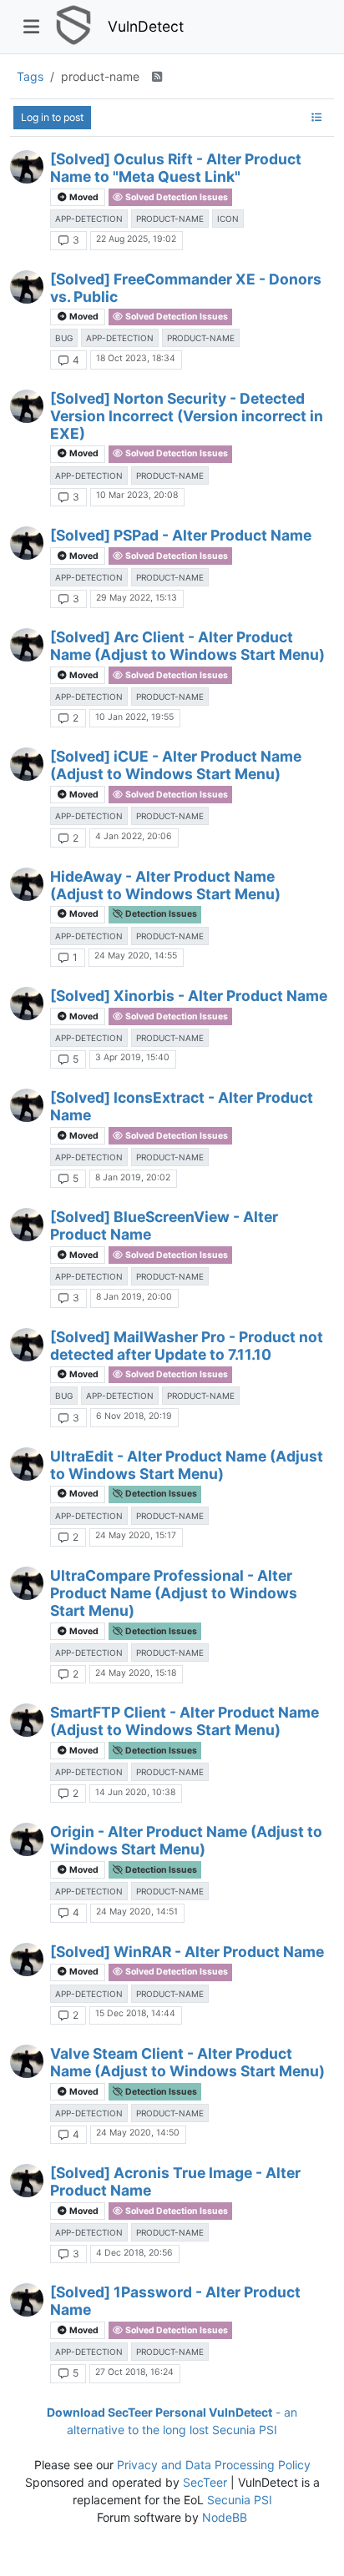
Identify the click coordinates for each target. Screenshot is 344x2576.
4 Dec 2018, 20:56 (134, 2253)
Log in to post (52, 117)
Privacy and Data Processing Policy (214, 2465)
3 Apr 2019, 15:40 (132, 1057)
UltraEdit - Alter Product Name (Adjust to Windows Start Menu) (187, 1465)
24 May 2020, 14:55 (136, 956)
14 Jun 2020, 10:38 (135, 1792)
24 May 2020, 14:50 (138, 2133)
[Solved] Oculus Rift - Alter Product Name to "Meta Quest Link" (176, 168)
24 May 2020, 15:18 (136, 1673)
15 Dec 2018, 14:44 (135, 2013)
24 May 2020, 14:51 (137, 1912)
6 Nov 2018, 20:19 (134, 1416)
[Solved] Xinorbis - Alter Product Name (189, 996)
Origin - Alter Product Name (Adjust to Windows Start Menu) (186, 1840)
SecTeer (205, 2482)
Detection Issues (160, 914)
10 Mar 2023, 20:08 (137, 495)
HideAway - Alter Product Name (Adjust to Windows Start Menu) (165, 885)
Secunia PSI (240, 2500)
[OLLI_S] (27, 167)
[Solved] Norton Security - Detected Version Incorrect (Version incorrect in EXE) (187, 416)
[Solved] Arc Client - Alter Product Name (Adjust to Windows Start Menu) (187, 646)
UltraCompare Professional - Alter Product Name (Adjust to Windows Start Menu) (174, 1593)
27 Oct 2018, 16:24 (134, 2372)
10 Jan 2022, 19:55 (134, 717)
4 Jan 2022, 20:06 (134, 836)
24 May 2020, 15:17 (136, 1535)
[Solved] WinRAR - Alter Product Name (187, 1952)
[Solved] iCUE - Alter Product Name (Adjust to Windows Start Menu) (176, 765)
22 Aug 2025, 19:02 (136, 239)
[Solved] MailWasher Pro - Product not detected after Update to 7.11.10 (187, 1346)
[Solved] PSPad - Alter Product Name (181, 535)
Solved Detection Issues (176, 197)
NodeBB (225, 2517)
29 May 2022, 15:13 (137, 598)
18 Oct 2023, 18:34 (136, 358)
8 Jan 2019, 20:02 (133, 1177)
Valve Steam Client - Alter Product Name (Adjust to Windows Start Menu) (187, 2062)
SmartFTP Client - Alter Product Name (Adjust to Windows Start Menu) (185, 1721)
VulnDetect (146, 26)
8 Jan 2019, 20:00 (134, 1297)
